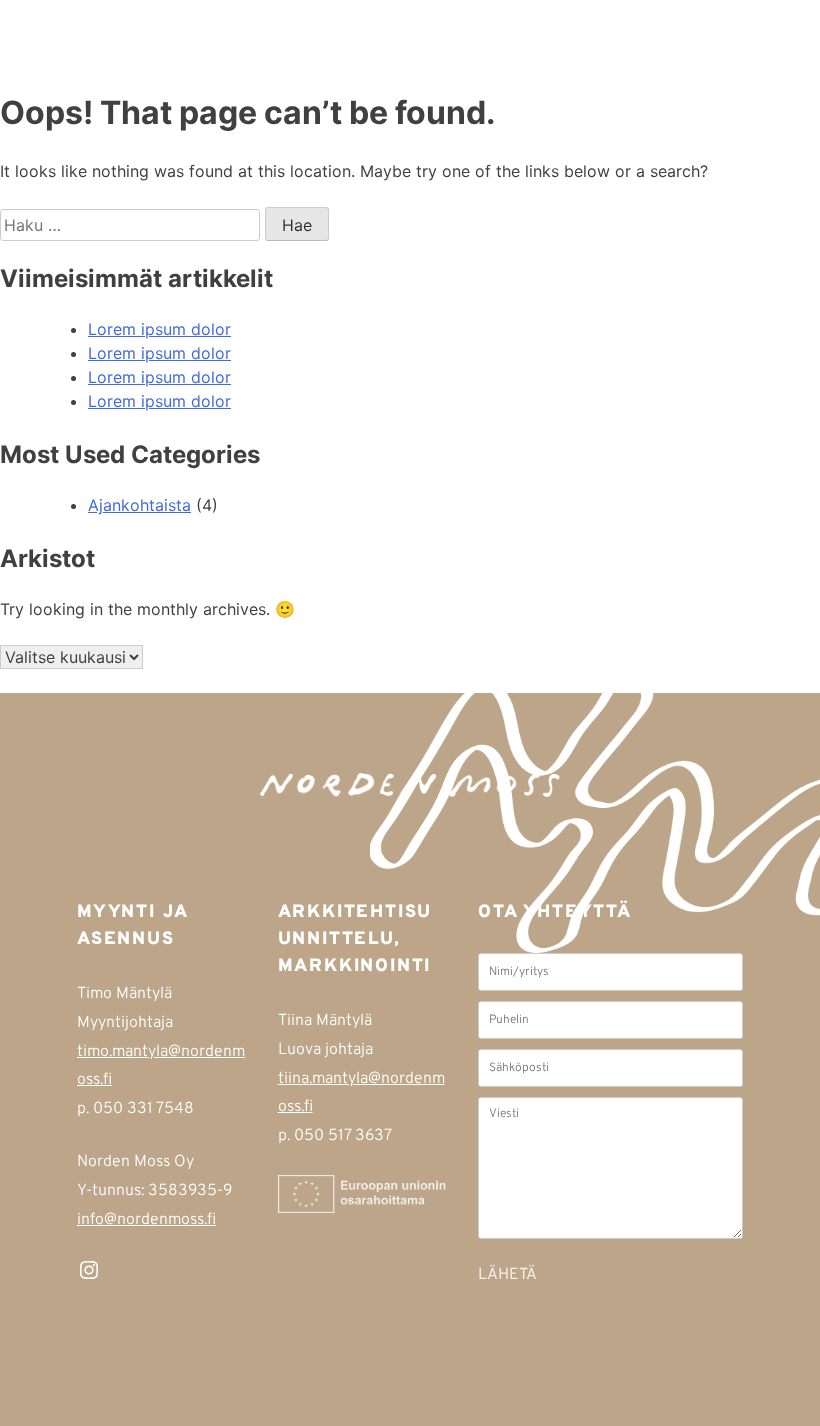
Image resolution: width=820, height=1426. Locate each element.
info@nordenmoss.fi (146, 1220)
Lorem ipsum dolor (159, 329)
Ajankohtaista (139, 505)
